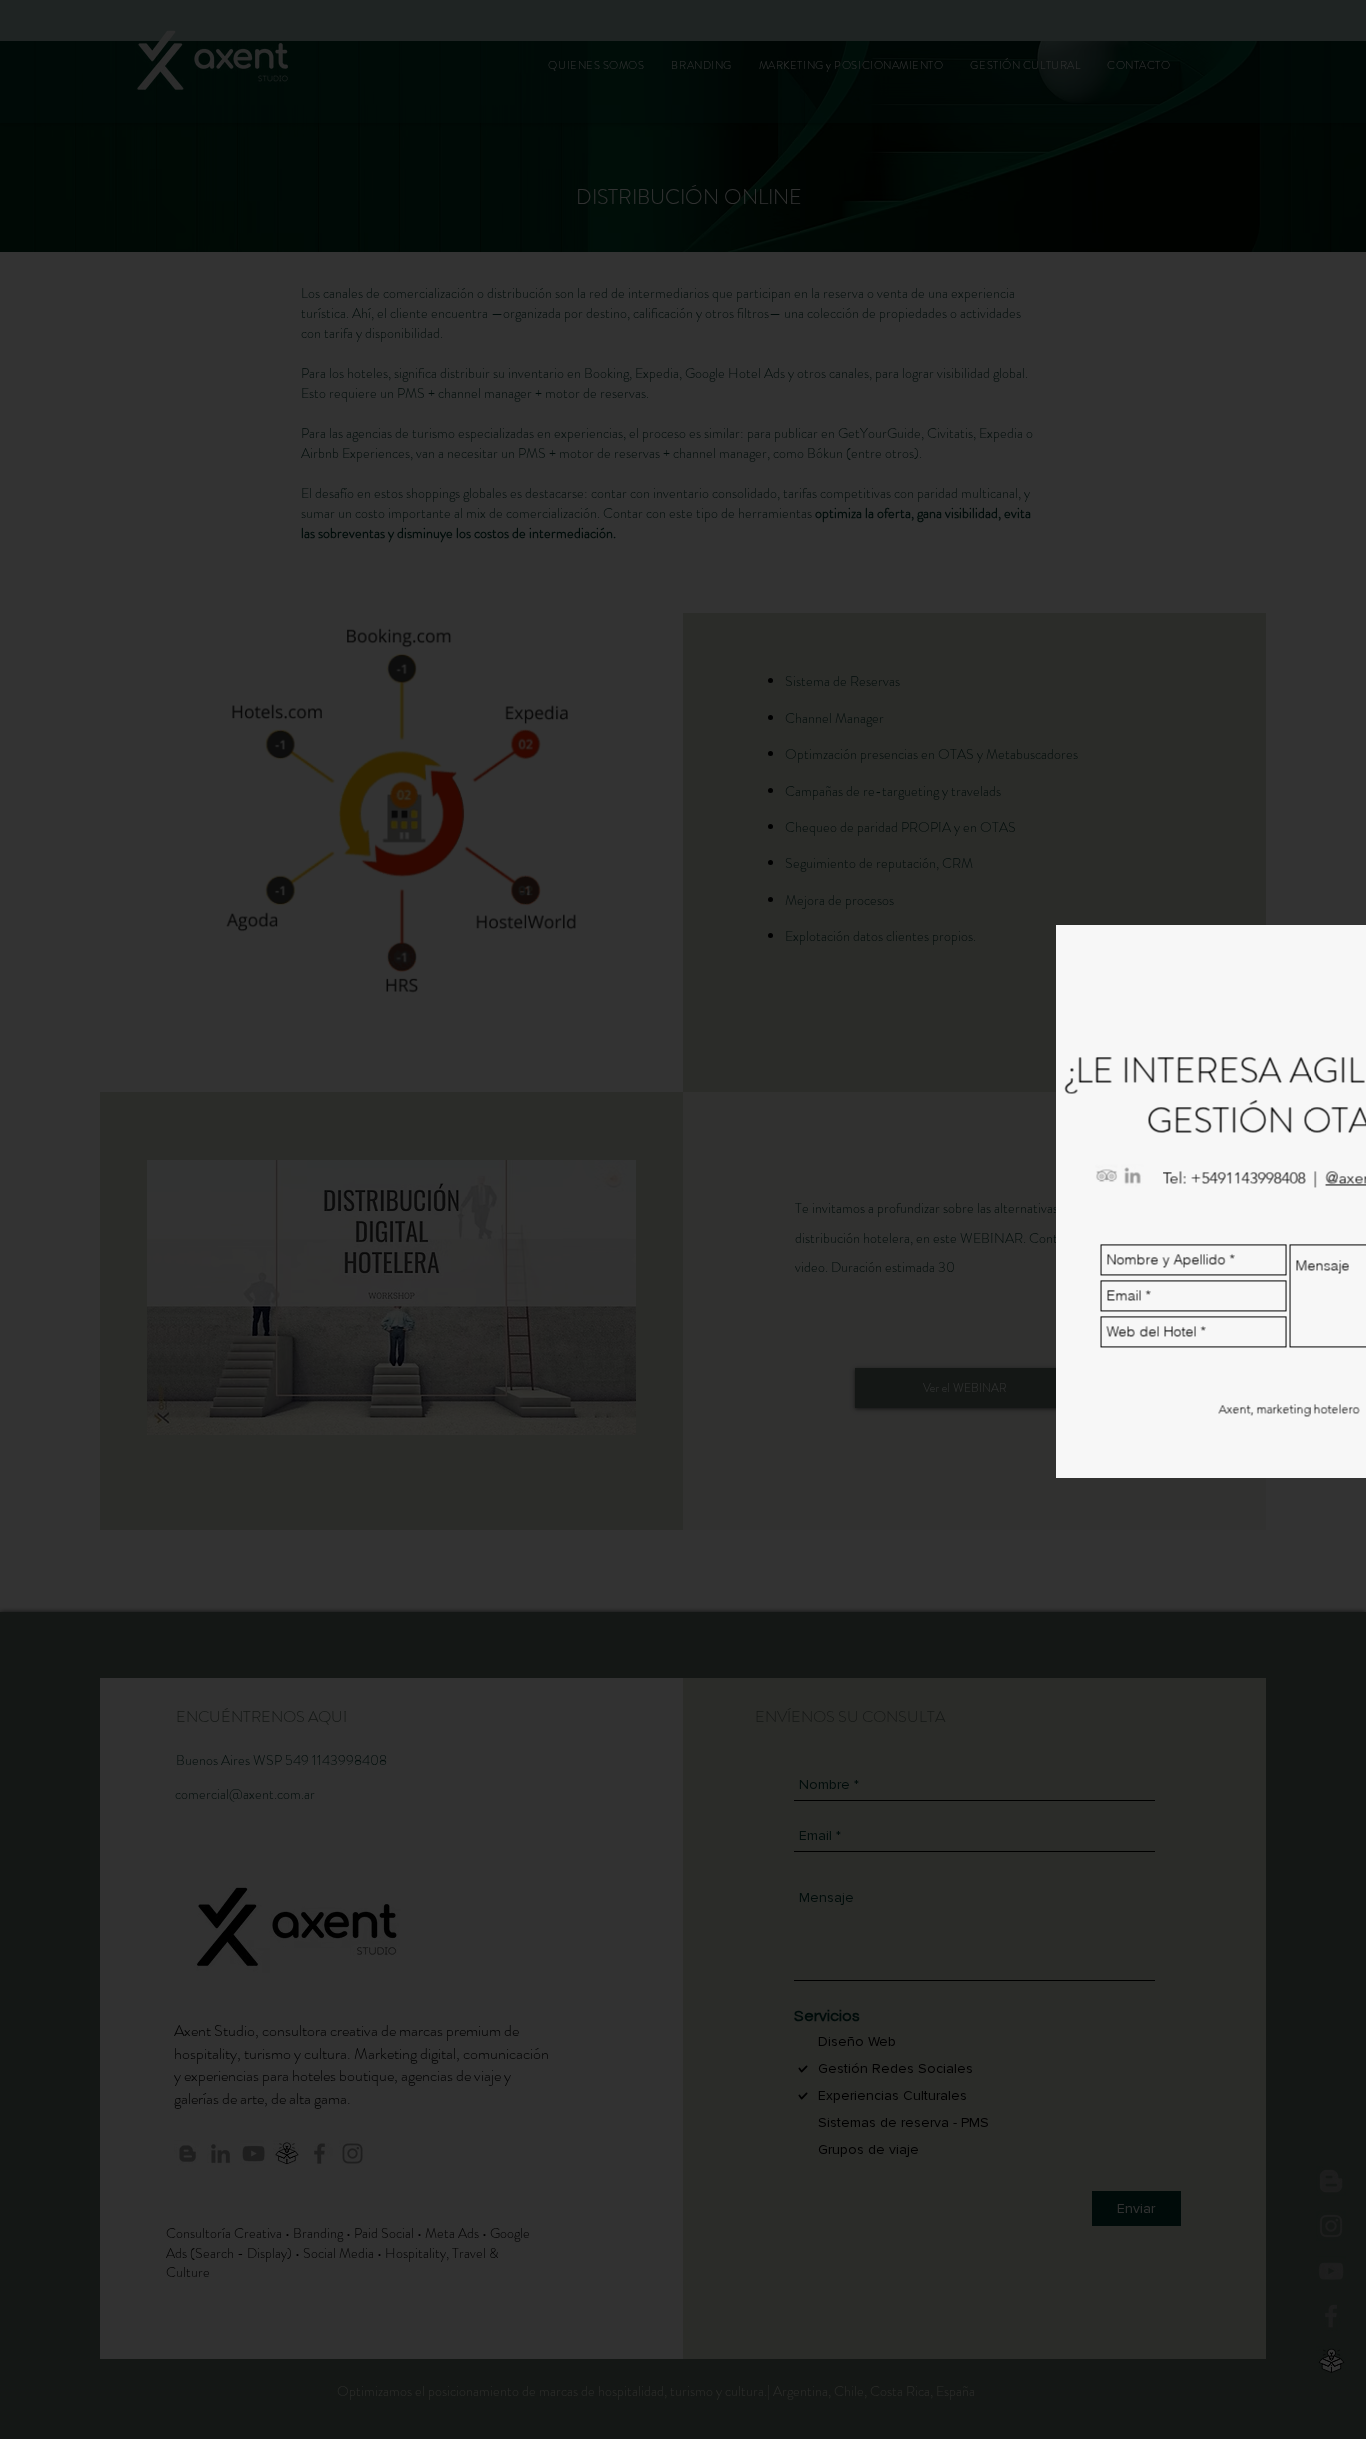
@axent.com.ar (1299, 1187)
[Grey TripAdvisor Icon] (1024, 1185)
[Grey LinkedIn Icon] (1050, 1185)
